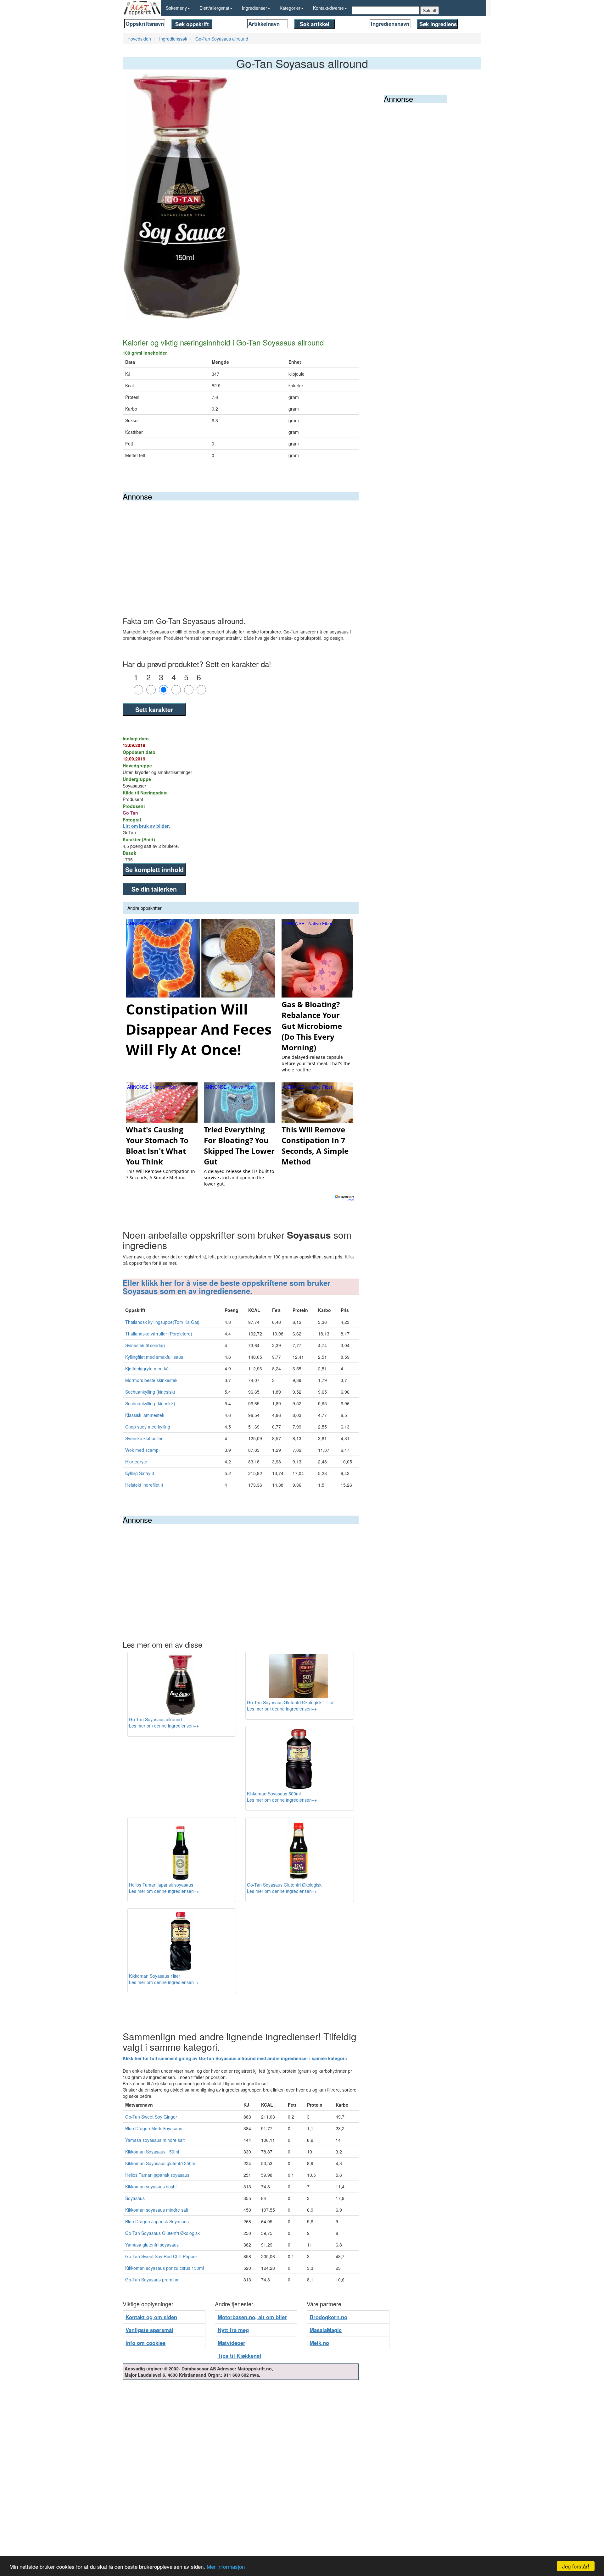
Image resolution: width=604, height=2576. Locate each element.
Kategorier (290, 8)
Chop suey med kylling (148, 1427)
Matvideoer (232, 2343)
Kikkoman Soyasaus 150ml (152, 2152)
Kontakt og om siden (151, 2317)
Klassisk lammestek (145, 1415)
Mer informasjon (226, 2566)
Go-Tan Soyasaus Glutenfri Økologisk (162, 2233)
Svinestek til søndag (145, 1345)
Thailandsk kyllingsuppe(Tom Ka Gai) (162, 1322)
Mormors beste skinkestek (151, 1380)
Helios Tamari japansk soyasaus (157, 2175)
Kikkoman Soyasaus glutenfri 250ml (161, 2163)
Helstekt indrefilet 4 (144, 1485)
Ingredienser (254, 8)
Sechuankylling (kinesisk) (150, 1392)
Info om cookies (145, 2343)
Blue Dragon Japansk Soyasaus (157, 2221)
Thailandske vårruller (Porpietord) (159, 1334)
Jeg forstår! (576, 2566)
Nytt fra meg (233, 2330)
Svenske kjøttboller (144, 1438)
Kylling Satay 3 (140, 1473)
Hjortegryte (136, 1462)
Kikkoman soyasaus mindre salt (157, 2210)
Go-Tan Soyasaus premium (152, 2280)
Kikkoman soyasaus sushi (151, 2186)
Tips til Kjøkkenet (240, 2356)
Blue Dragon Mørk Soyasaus (154, 2128)
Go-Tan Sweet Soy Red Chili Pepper (161, 2256)
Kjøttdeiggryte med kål (147, 1368)
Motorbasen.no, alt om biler (252, 2317)
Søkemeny (176, 8)
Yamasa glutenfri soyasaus (152, 2245)
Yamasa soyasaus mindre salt (155, 2140)
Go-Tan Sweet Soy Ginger (151, 2117)
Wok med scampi (142, 1450)
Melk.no (319, 2343)
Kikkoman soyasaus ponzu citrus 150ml (165, 2268)
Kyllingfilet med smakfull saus (154, 1357)
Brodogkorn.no (328, 2317)
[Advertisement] (241, 548)
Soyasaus (135, 2198)
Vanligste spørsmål (149, 2330)
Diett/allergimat (214, 8)
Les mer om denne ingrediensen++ (164, 1726)
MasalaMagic (326, 2330)
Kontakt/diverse (328, 8)
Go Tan (130, 813)
